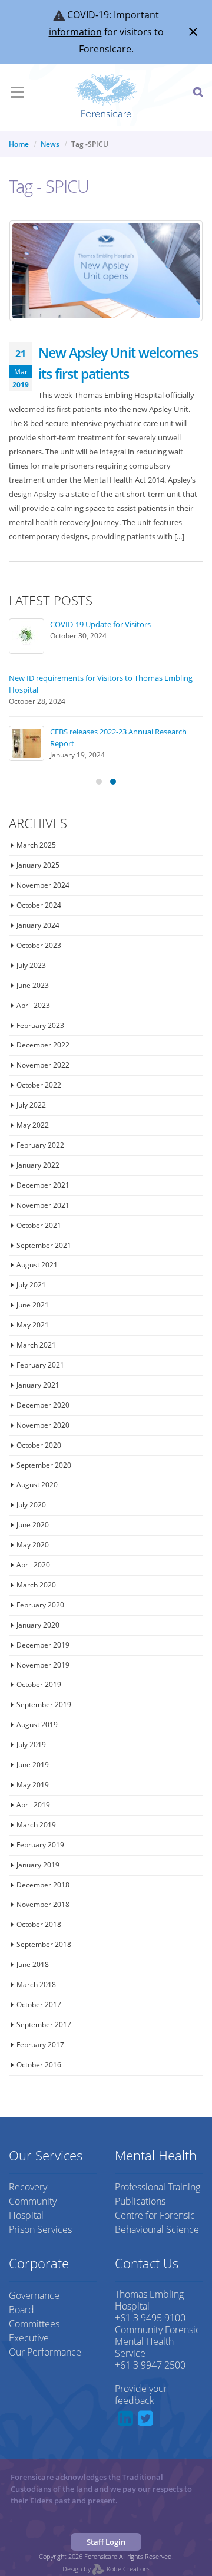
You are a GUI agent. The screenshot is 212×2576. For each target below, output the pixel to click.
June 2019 (33, 1765)
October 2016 (39, 2065)
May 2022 (33, 1125)
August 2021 (37, 1265)
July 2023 (31, 965)
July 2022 (31, 1105)
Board (21, 2310)
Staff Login (106, 2542)
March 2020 (36, 1585)
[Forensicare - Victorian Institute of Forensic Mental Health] (106, 95)
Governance (34, 2295)
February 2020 (40, 1605)
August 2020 (37, 1485)
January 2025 (38, 865)
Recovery (28, 2187)
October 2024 (39, 905)
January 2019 (38, 1865)
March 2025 (36, 845)
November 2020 (43, 1425)
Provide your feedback (141, 2394)
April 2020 (33, 1565)
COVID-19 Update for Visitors (100, 624)
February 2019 (40, 1845)
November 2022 (43, 1065)
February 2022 (40, 1145)
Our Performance (45, 2352)
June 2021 (33, 1305)
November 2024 (43, 885)
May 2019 (33, 1785)
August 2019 (37, 1725)
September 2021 (44, 1245)
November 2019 (43, 1665)
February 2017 (40, 2045)
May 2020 (33, 1545)
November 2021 (43, 1205)
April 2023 (33, 1005)
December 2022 (43, 1045)
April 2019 (33, 1805)
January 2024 (38, 925)
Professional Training (158, 2187)
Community (33, 2201)
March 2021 (36, 1345)
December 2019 (43, 1645)
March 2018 (36, 1984)
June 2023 (33, 985)
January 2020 (38, 1625)
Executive (29, 2338)
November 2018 (43, 1904)
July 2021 (31, 1285)
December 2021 (43, 1185)
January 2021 (38, 1385)
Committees (34, 2324)
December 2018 (43, 1885)
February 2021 (40, 1365)
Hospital (26, 2215)
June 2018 (33, 1964)
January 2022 (38, 1165)
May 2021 (33, 1325)
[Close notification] (193, 32)
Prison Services (40, 2229)
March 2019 (36, 1825)
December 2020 (43, 1405)
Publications (140, 2201)
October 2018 (39, 1924)
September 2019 (44, 1704)
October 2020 (39, 1445)
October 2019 (39, 1684)
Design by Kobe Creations (106, 2569)
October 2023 (39, 945)
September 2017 (44, 2025)
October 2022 (39, 1085)
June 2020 (33, 1525)
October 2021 (39, 1225)
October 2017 (39, 2005)
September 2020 (44, 1465)
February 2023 (40, 1025)
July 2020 (31, 1505)
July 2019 (31, 1745)
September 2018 (44, 1944)
